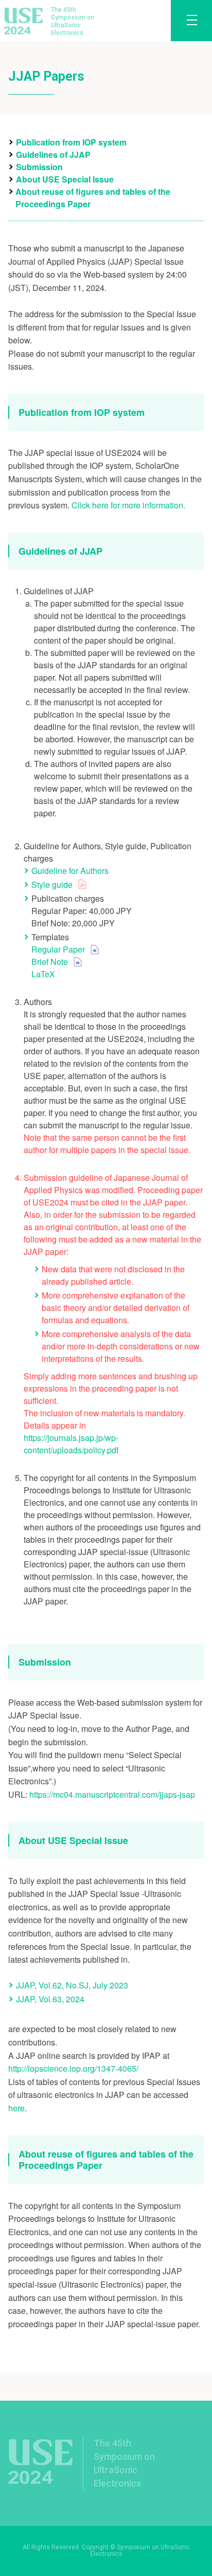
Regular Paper (58, 949)
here (16, 2108)
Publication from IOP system (71, 142)
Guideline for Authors (70, 871)
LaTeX (43, 974)
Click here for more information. (128, 505)
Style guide (52, 884)
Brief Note (50, 962)
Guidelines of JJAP (53, 154)
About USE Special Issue (65, 179)
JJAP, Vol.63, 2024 (50, 1999)
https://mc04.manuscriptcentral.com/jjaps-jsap (112, 1794)
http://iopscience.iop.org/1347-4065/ (73, 2068)
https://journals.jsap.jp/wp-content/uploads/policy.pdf (71, 1444)
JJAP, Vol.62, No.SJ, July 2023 (72, 1985)
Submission (39, 167)
